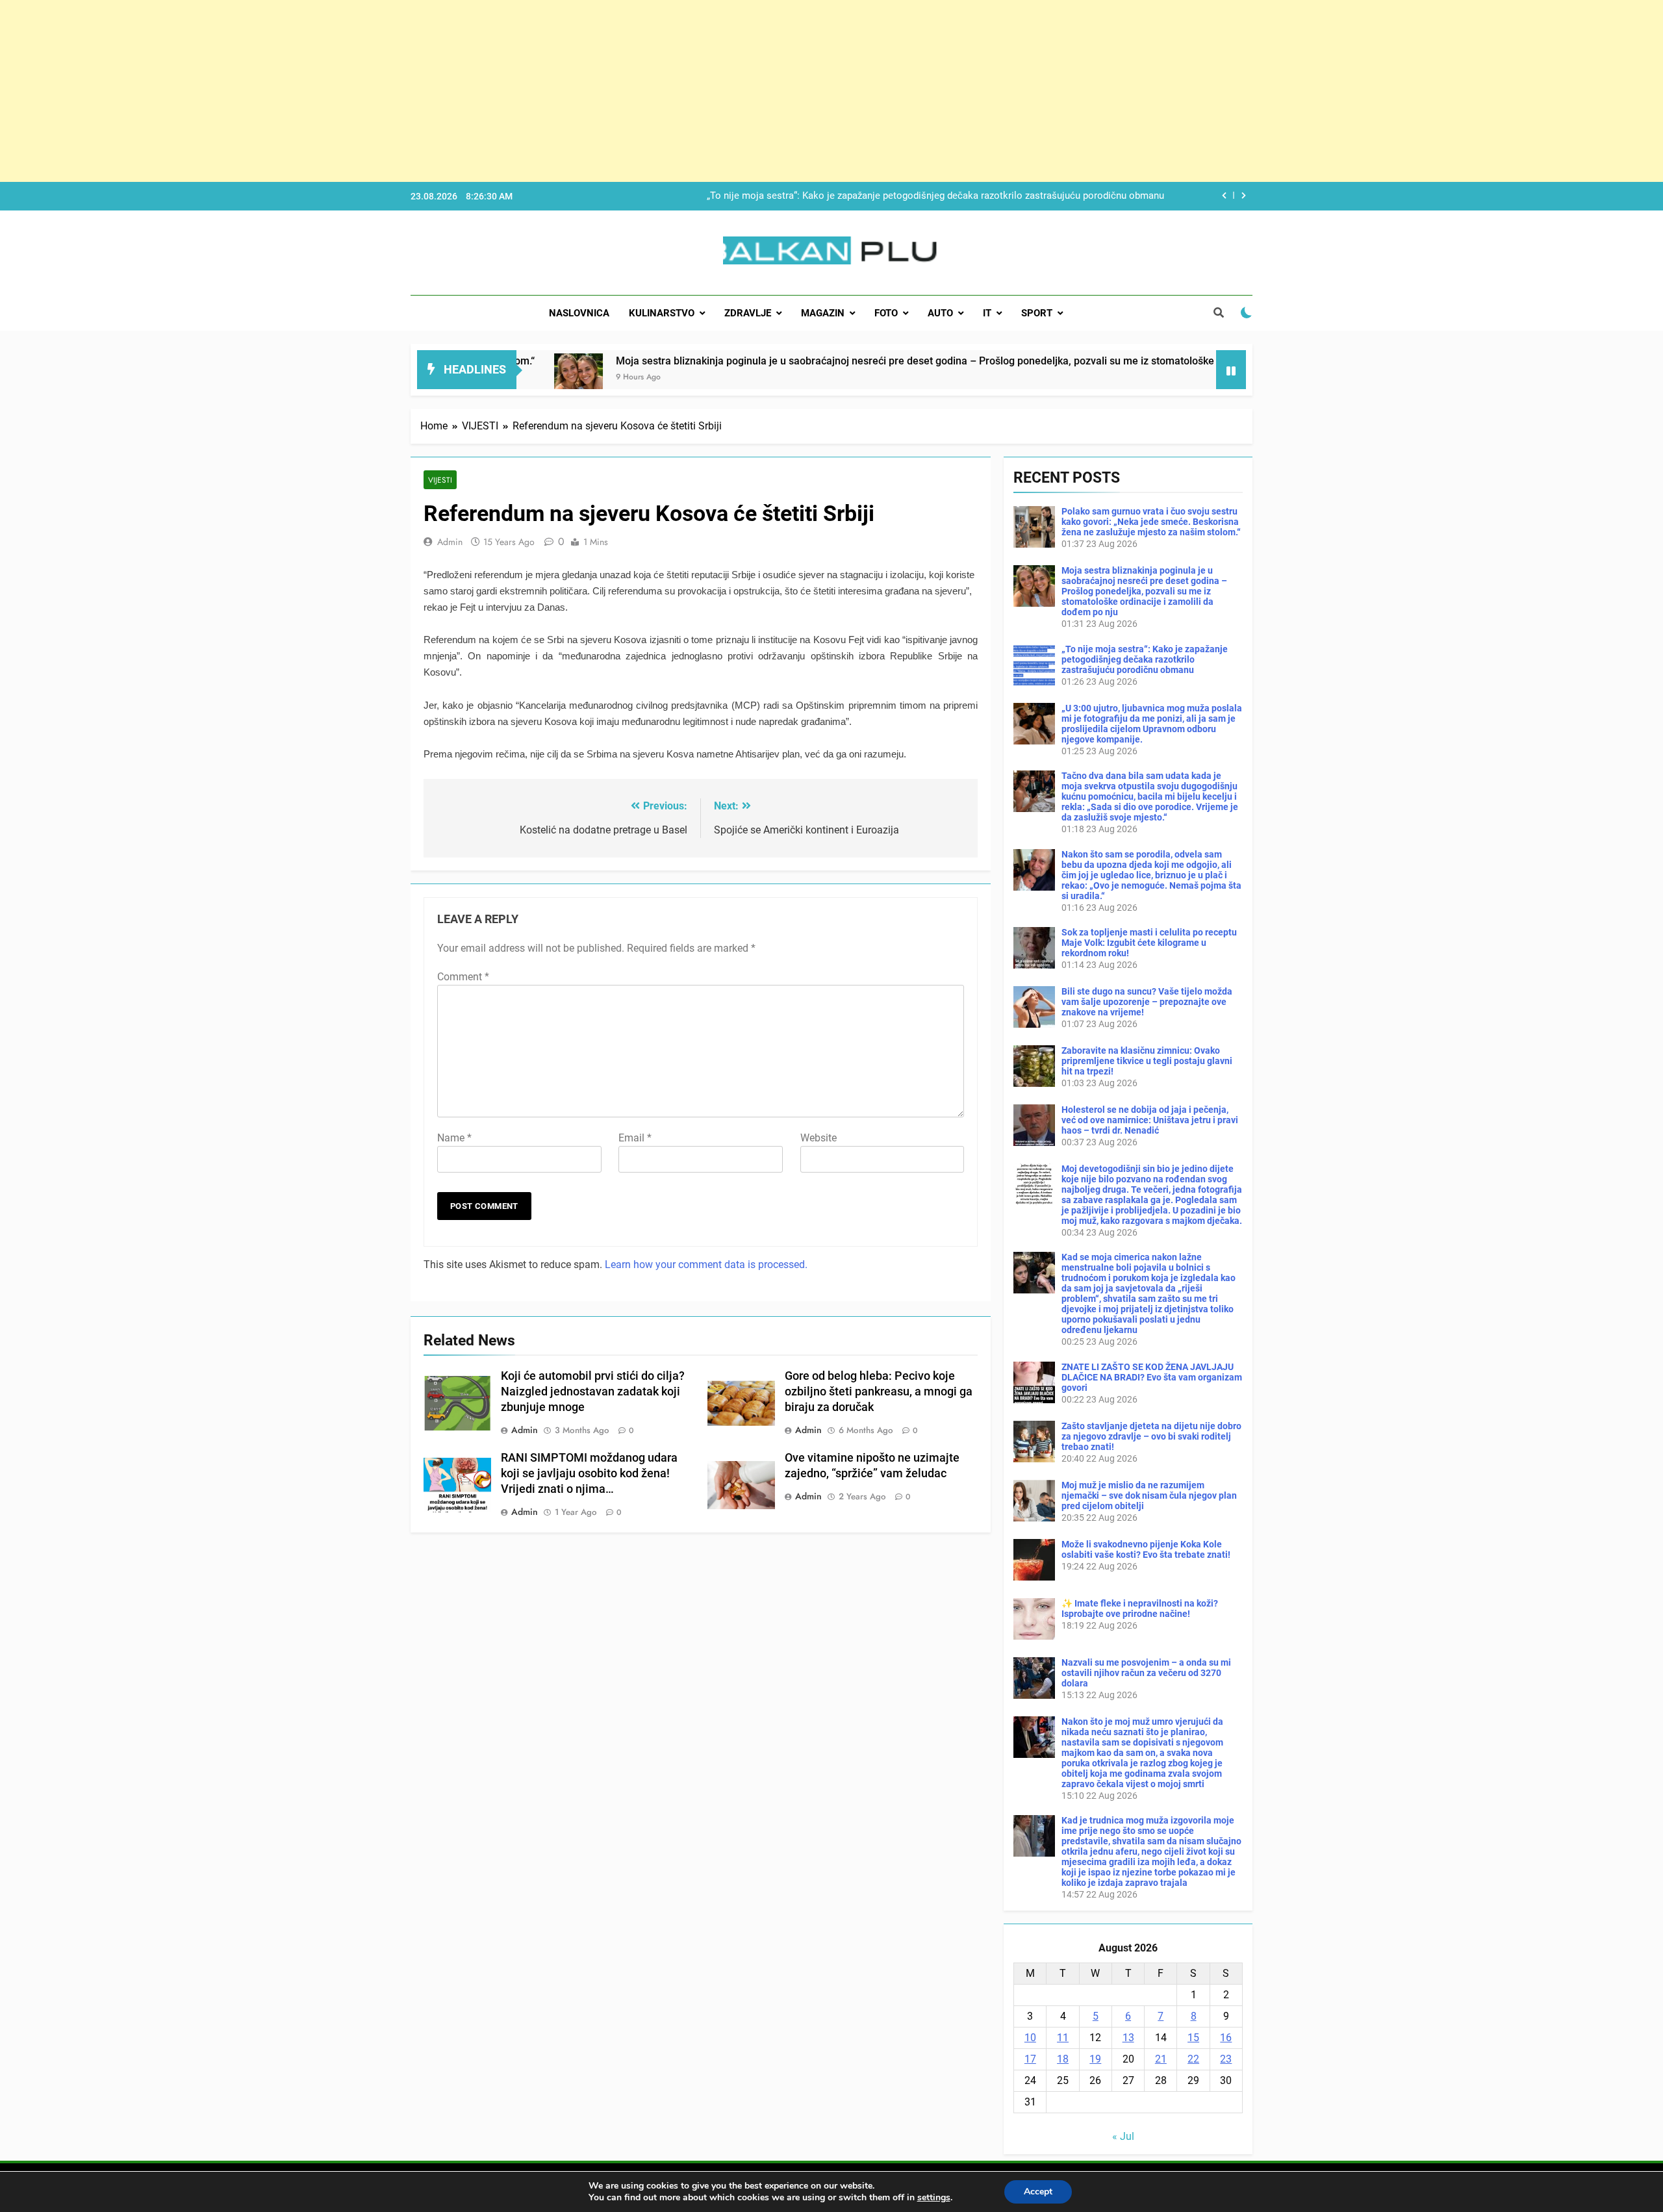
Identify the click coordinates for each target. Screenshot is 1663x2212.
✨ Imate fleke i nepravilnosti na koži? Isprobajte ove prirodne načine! (1140, 1608)
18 (1063, 2059)
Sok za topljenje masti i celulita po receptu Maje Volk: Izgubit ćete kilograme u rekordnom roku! (1149, 943)
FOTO (886, 313)
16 (1226, 2038)
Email (635, 1138)
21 (1161, 2059)
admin (450, 542)
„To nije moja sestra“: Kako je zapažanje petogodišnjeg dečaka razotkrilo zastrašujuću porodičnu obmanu (935, 196)
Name (454, 1138)
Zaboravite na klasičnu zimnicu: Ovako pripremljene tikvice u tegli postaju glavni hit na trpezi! (1147, 1061)
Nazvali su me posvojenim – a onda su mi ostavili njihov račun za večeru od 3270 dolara (1146, 1673)
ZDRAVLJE (748, 313)
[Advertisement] (390, 91)
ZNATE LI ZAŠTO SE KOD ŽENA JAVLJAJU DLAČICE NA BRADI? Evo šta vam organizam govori (1152, 1377)
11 (1063, 2038)
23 (1226, 2059)
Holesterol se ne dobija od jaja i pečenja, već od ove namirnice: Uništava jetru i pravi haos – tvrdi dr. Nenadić (1150, 1120)
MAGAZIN (823, 313)
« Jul (1123, 2136)
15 (1193, 2038)
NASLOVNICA (579, 313)
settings (934, 2198)
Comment (463, 977)
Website (819, 1138)
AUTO (940, 313)
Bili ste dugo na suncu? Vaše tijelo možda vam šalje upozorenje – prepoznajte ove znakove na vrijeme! (1147, 1002)
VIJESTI (440, 480)
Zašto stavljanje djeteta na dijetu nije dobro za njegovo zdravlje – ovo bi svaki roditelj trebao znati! (1151, 1436)
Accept (1038, 2192)
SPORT (1037, 313)
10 (1030, 2038)
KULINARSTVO (662, 313)
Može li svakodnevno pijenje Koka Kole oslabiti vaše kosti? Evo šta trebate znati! (1146, 1549)
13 (1128, 2038)
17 (1030, 2059)
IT (987, 313)
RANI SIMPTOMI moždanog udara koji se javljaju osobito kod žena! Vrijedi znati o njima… (589, 1473)
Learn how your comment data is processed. (706, 1265)
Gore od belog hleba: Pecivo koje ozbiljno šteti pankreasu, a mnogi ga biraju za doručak (879, 1392)
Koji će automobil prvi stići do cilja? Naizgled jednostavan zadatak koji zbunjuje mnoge (593, 1392)
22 (1193, 2059)
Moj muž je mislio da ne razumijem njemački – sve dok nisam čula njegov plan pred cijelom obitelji (1149, 1495)
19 (1095, 2059)
